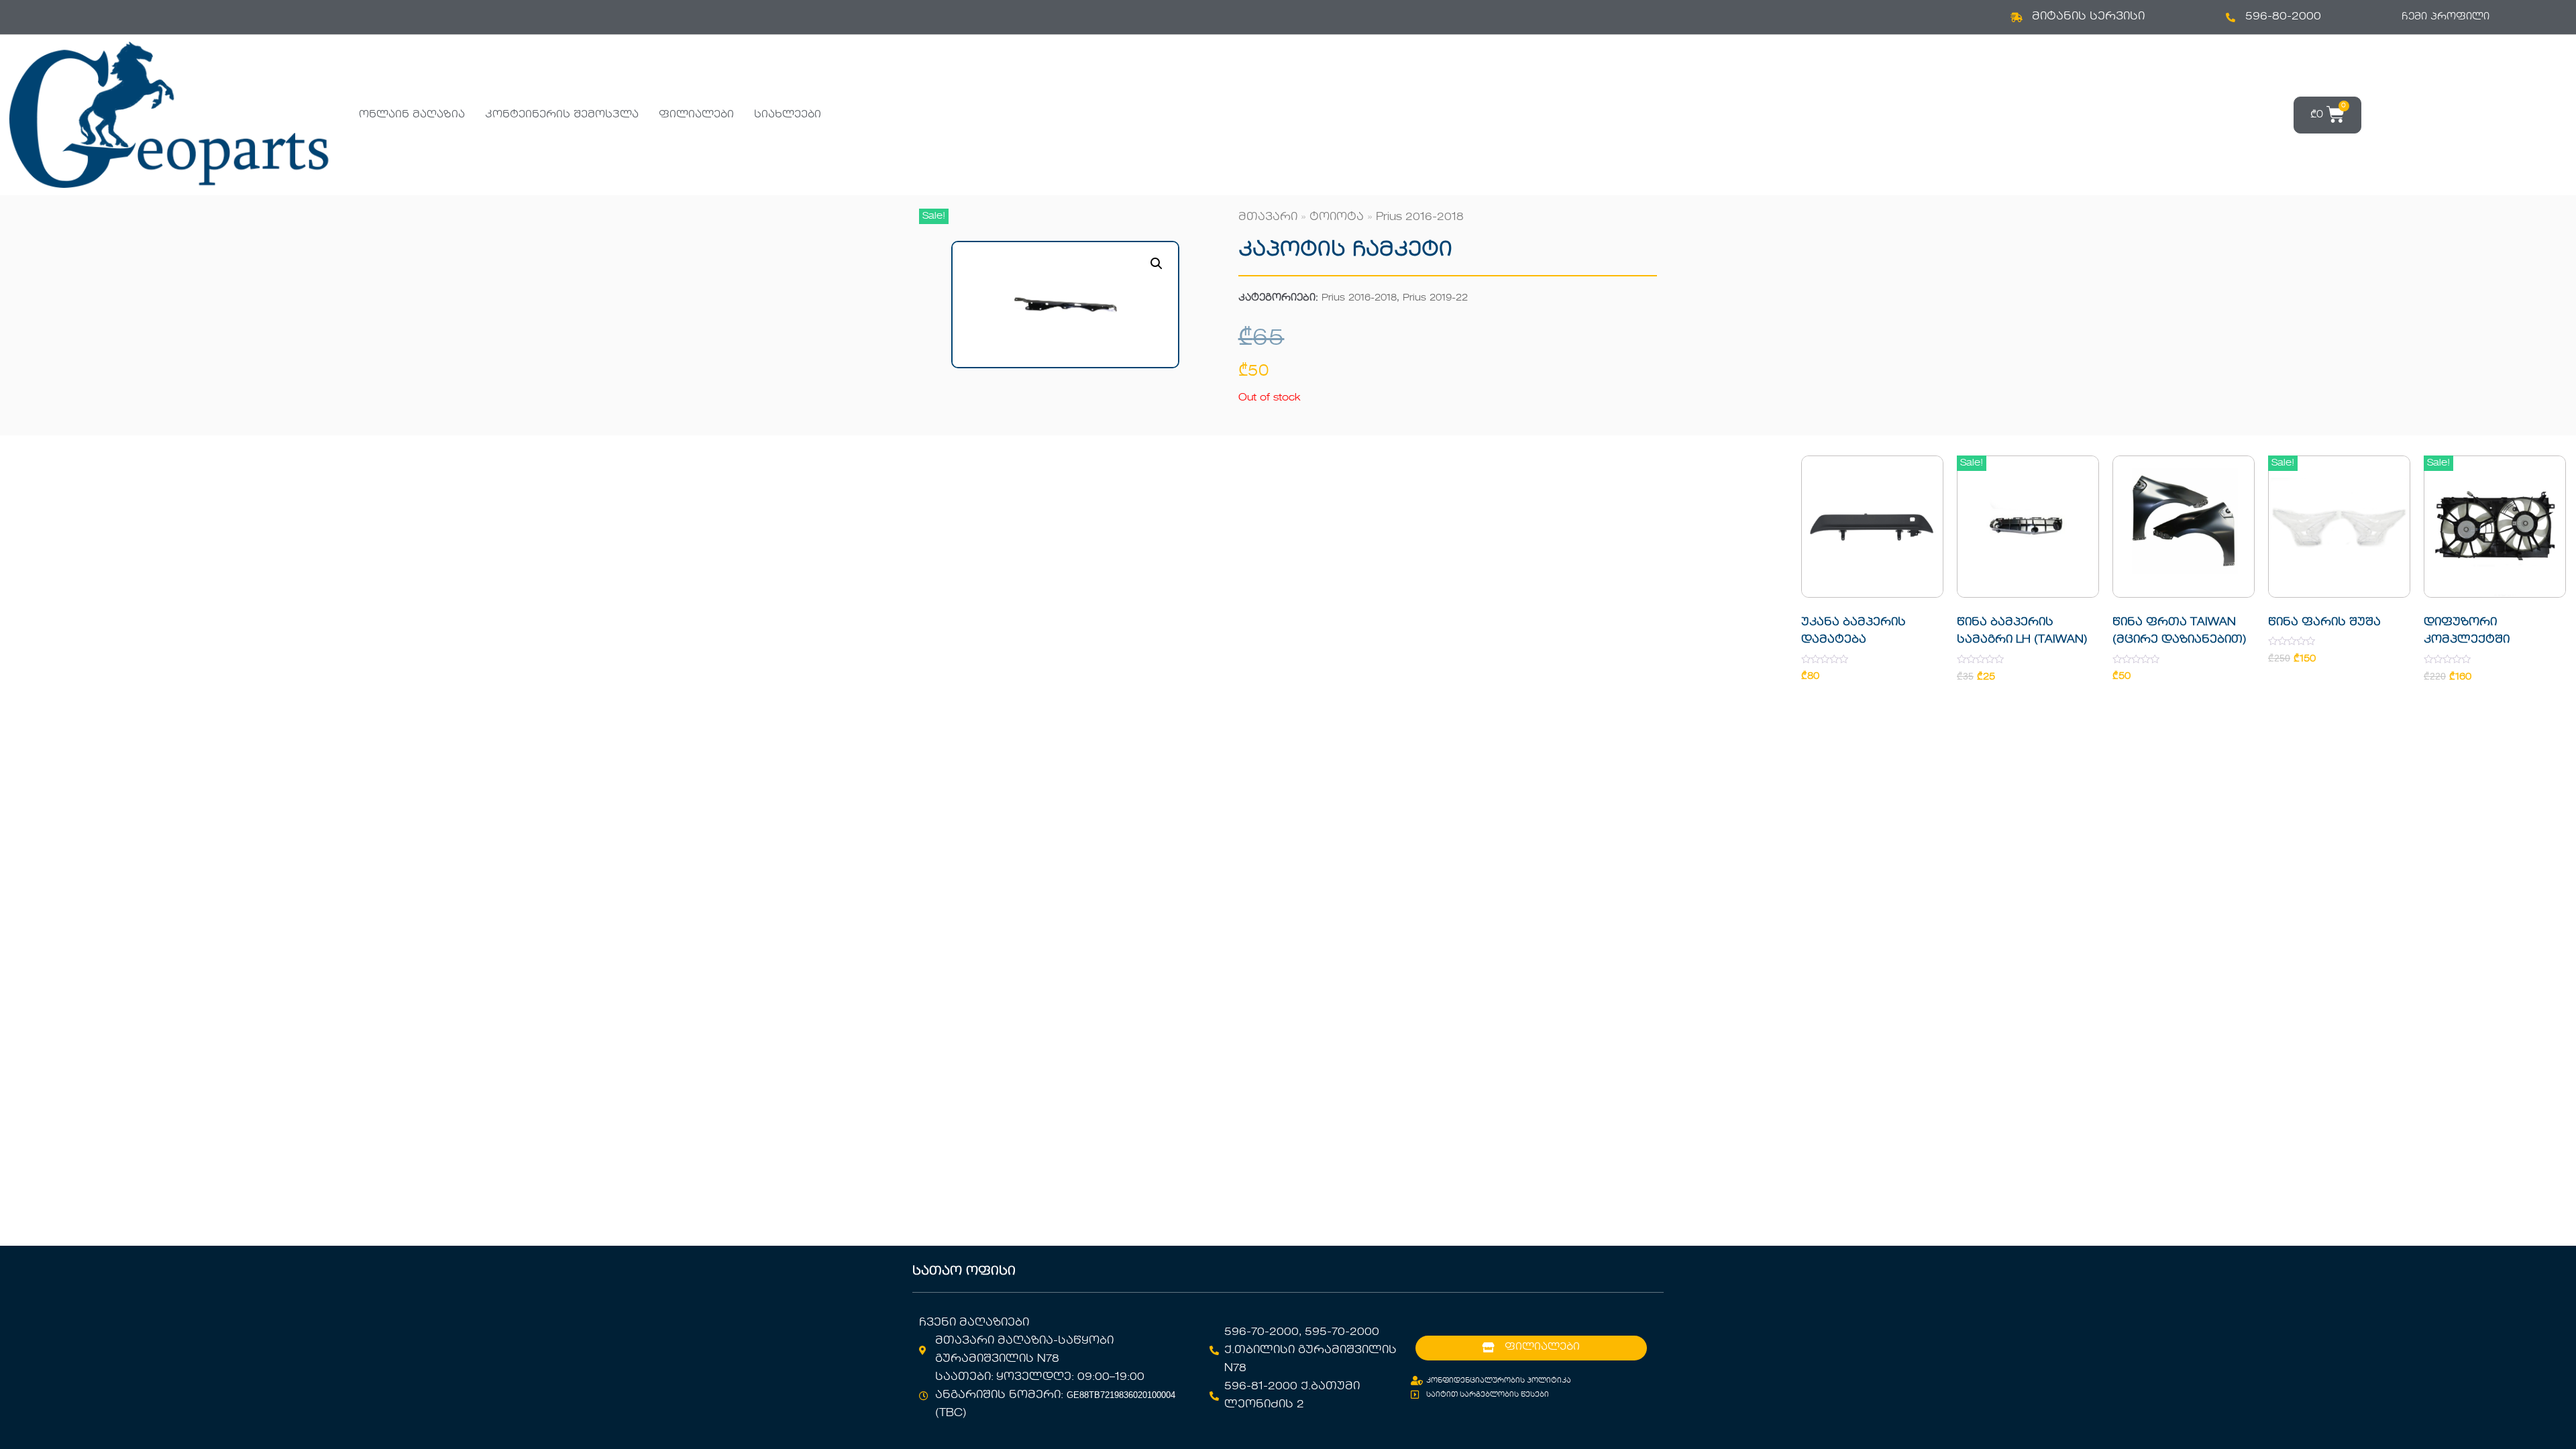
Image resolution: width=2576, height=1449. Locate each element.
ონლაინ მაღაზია (412, 115)
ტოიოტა (1337, 217)
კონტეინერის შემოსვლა (562, 115)
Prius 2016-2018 (1420, 217)
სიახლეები (788, 115)
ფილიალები (696, 115)
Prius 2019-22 (1435, 298)
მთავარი (1268, 217)
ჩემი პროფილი (2446, 17)
